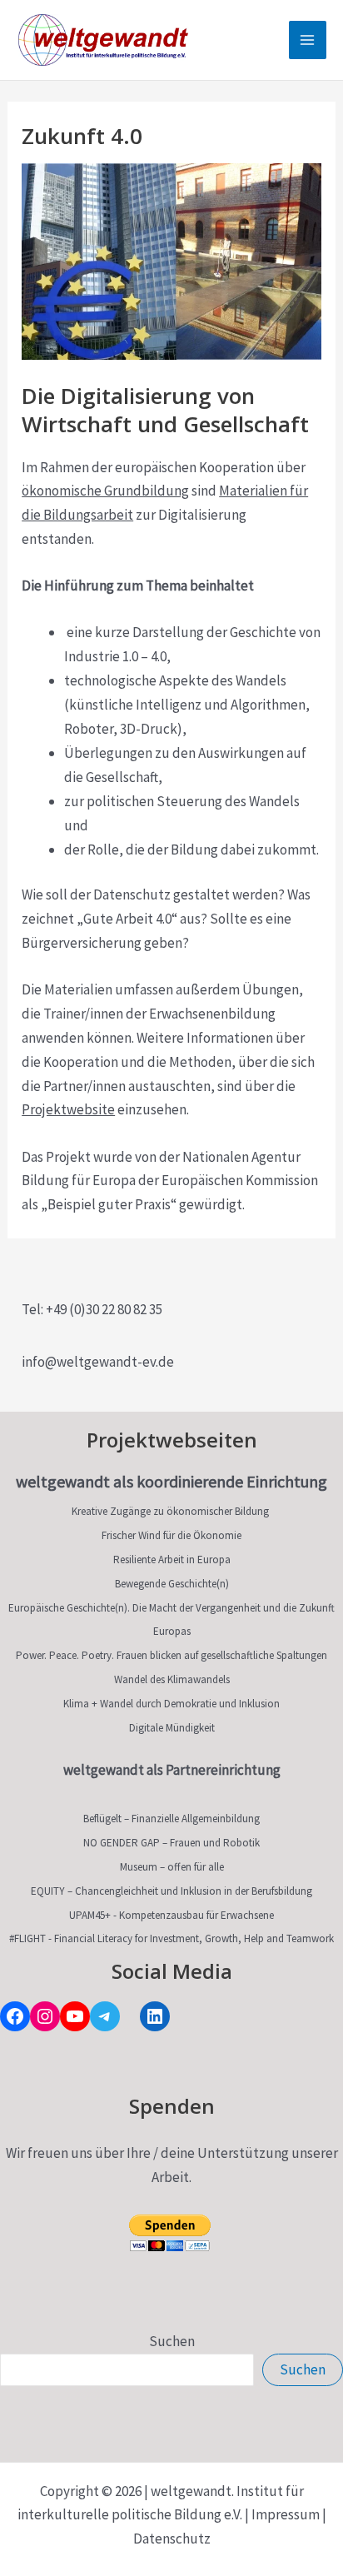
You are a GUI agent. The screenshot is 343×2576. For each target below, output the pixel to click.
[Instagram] (45, 2016)
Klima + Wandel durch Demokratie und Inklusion (171, 1704)
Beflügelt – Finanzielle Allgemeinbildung (171, 1819)
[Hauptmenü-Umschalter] (308, 40)
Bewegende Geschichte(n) (172, 1584)
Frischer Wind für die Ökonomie (171, 1535)
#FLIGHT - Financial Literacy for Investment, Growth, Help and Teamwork (171, 1938)
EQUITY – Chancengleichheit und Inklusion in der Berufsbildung (171, 1891)
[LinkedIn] (155, 2016)
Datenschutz (172, 2539)
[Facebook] (15, 2016)
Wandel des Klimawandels (172, 1679)
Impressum (286, 2514)
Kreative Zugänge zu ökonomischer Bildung (170, 1511)
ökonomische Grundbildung (105, 491)
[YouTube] (75, 2016)
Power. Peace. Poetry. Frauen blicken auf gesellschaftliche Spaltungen (171, 1655)
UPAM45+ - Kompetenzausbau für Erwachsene (171, 1915)
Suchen (172, 2341)
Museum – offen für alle (172, 1867)
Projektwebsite (68, 1109)
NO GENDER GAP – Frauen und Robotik (171, 1843)
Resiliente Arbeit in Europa (172, 1560)
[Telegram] (105, 2016)
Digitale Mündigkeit (172, 1728)
